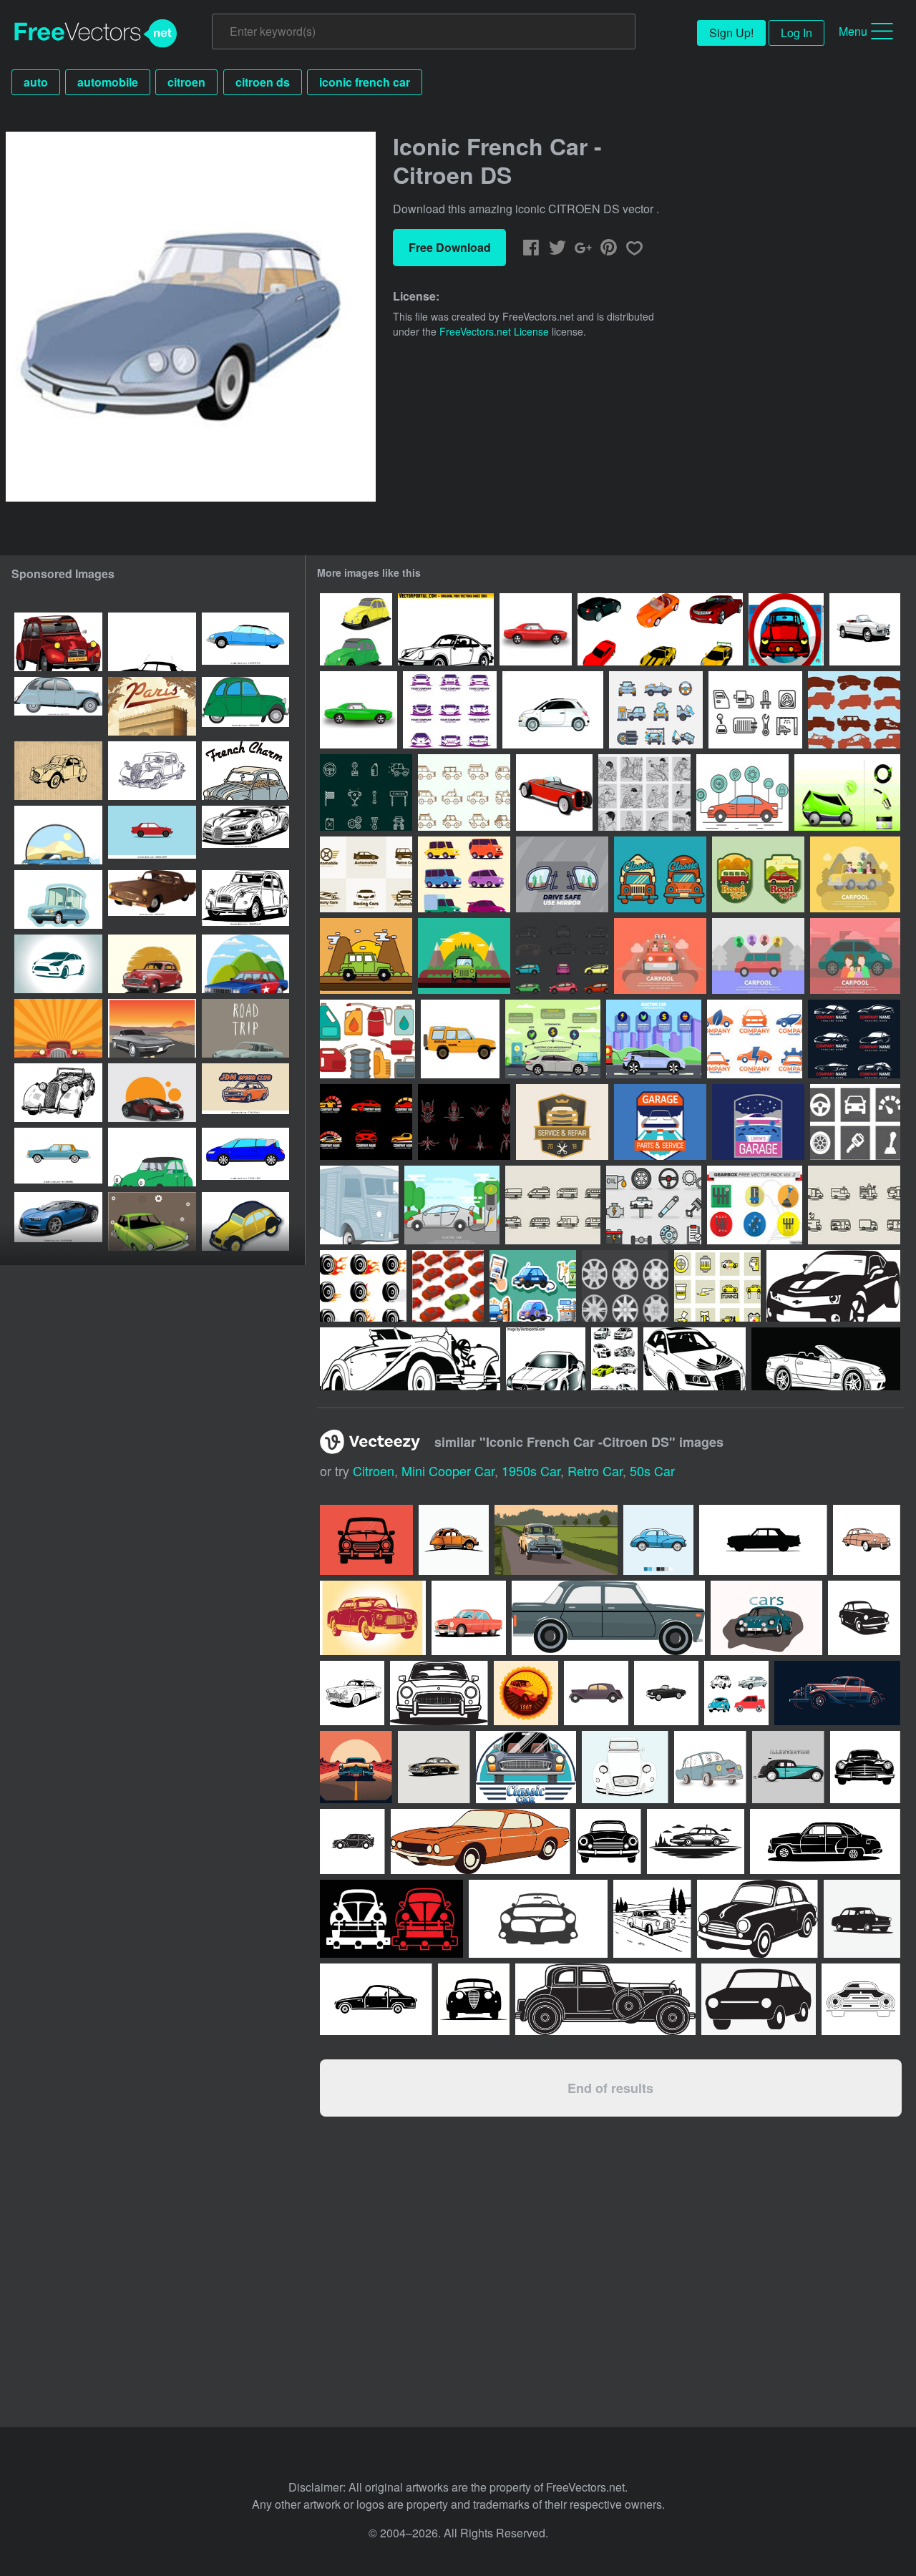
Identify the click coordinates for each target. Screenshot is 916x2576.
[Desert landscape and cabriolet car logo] (58, 835)
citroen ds (263, 82)
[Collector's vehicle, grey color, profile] (58, 706)
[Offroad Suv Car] (464, 792)
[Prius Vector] (562, 956)
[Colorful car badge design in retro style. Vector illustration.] (526, 1693)
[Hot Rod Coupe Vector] (554, 792)
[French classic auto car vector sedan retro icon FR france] (245, 642)
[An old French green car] (245, 706)
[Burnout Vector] (363, 1286)
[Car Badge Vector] (660, 874)
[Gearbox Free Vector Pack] (755, 1205)
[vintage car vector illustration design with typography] (245, 771)
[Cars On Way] (448, 1286)
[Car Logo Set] (755, 1039)
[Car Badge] (562, 1122)
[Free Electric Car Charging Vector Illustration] (452, 1205)
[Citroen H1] (359, 1205)
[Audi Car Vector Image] (695, 1359)
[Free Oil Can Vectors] (367, 1039)
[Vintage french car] (245, 1221)
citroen (186, 82)
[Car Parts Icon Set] (855, 1122)
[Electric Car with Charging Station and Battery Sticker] (533, 1286)
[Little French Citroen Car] (356, 629)
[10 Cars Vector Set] (614, 1359)
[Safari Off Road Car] (460, 1039)
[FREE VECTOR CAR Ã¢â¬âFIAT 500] (553, 710)
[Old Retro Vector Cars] (865, 629)
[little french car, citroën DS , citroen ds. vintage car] (152, 642)
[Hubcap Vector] (625, 1286)
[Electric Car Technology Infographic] (553, 1039)
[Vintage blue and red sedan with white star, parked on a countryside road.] (245, 964)
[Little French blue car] (58, 899)
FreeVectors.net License (494, 331)
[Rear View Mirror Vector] (562, 874)
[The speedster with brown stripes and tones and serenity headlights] (152, 899)
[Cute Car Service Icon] (654, 1205)
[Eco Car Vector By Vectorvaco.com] (847, 792)
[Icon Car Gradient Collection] (450, 710)
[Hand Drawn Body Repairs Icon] (644, 792)
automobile (108, 82)
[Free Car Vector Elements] (742, 792)
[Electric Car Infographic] (654, 1039)
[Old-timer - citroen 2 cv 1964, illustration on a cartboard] (58, 771)
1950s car (531, 1470)
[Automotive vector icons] (755, 710)
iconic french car (365, 82)
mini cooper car (448, 1470)
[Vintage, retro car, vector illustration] (58, 1028)
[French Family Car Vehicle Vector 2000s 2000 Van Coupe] (245, 1157)
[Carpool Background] (855, 874)
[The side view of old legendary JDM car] (152, 835)
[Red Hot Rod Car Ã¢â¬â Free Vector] (536, 629)
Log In (796, 33)
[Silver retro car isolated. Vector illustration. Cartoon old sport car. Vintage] (245, 1028)
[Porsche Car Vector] (446, 629)
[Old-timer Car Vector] (410, 1359)
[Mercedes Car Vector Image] (546, 1359)
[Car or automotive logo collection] (366, 874)
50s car (652, 1470)
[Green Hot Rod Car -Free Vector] (359, 710)
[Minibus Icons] (553, 1205)
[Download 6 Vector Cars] (660, 629)
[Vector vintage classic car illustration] (152, 964)
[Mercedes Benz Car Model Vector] (826, 1359)
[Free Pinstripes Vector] (464, 1122)
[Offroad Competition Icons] (366, 792)
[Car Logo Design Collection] (854, 1039)
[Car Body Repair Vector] (717, 1286)
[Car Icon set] (464, 874)
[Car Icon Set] (656, 710)
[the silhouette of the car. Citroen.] (58, 964)
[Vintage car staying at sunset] (152, 1028)
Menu (853, 31)
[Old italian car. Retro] (152, 1221)
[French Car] (152, 1157)
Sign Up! (731, 33)
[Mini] (786, 629)
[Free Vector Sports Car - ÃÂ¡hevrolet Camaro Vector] (833, 1286)
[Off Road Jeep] (464, 956)
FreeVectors (96, 34)
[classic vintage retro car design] (245, 835)
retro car (595, 1470)
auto (36, 82)
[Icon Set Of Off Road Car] (854, 710)
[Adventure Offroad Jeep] (366, 956)
